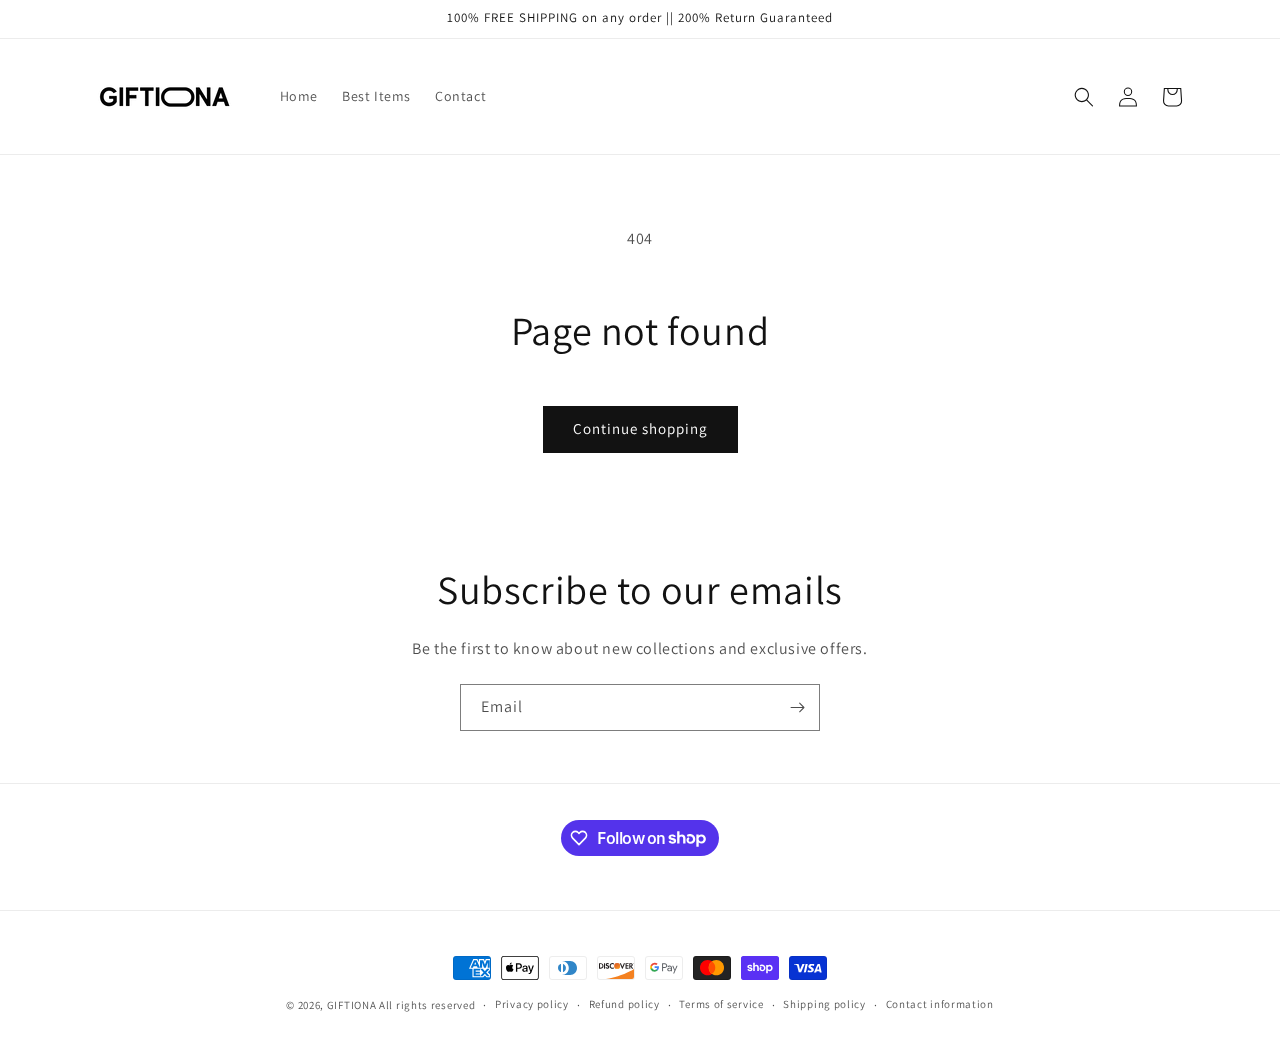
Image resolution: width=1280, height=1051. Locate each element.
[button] (1084, 97)
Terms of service (721, 1004)
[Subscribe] (797, 707)
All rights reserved (427, 1005)
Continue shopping (640, 428)
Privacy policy (532, 1004)
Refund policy (624, 1004)
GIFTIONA (352, 1005)
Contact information (940, 1004)
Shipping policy (824, 1004)
